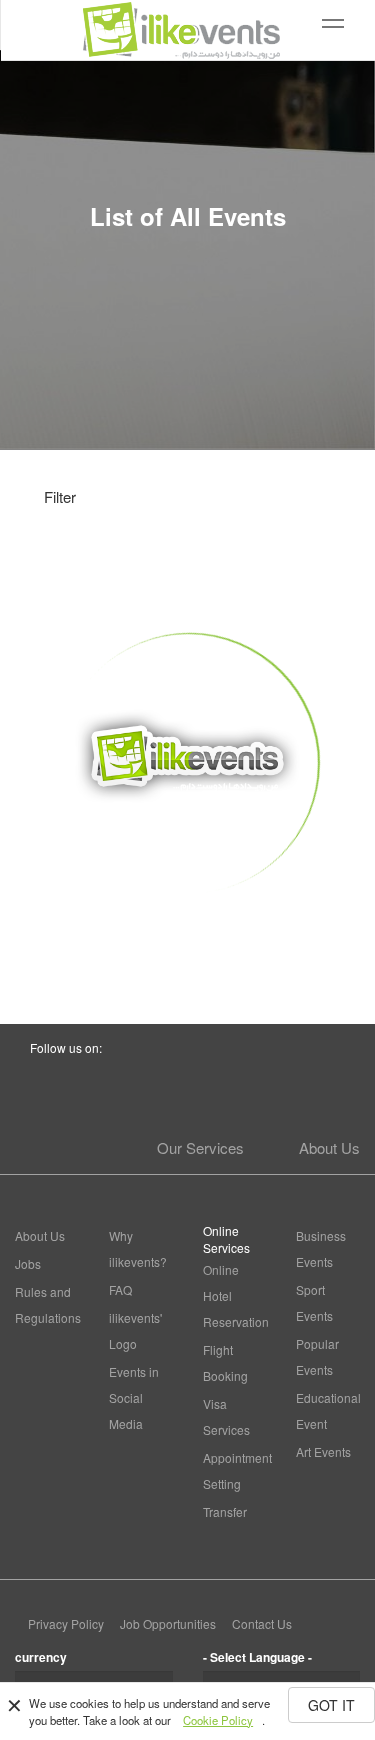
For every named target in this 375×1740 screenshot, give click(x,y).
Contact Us (262, 1623)
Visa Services (226, 1416)
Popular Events (317, 1356)
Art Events (323, 1451)
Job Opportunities (168, 1623)
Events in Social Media (134, 1397)
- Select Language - (257, 1657)
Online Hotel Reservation (235, 1295)
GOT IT (331, 1705)
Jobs (28, 1263)
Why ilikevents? (138, 1248)
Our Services (200, 1147)
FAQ (120, 1289)
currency (41, 1657)
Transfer (225, 1511)
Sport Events (314, 1302)
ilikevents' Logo (135, 1330)
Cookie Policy (218, 1720)
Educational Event (328, 1410)
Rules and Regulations (47, 1304)
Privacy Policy (66, 1623)
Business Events (321, 1248)
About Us (329, 1147)
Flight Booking (225, 1362)
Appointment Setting (235, 1470)
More (187, 930)
